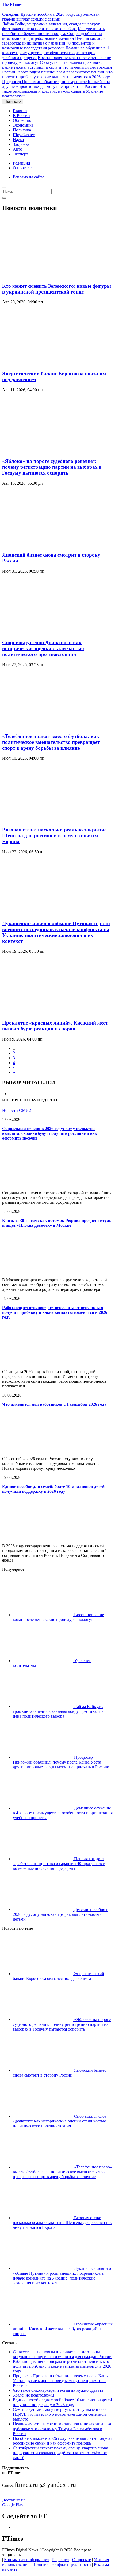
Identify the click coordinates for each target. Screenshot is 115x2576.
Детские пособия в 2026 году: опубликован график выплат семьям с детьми (51, 17)
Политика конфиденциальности (62, 2564)
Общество (22, 120)
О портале (22, 168)
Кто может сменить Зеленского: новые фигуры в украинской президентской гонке (57, 289)
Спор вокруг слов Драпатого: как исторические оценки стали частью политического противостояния (43, 648)
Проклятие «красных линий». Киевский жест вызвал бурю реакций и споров (55, 1026)
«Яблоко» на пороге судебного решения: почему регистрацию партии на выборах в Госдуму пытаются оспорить (52, 467)
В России (21, 116)
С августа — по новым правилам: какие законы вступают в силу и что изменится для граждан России (57, 67)
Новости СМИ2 (17, 1110)
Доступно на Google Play (14, 2502)
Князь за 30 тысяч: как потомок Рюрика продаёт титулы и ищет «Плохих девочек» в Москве (57, 1223)
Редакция (21, 163)
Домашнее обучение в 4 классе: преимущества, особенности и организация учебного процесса (55, 53)
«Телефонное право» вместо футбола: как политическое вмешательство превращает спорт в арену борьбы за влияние (51, 742)
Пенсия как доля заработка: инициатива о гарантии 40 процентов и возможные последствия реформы (54, 43)
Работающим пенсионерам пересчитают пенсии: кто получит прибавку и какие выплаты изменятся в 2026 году (57, 74)
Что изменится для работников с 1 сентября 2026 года (54, 1404)
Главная (20, 111)
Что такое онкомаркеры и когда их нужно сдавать (54, 89)
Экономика (23, 125)
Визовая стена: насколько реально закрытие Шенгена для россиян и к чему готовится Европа (54, 836)
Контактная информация (27, 2560)
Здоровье (21, 144)
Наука (18, 140)
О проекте (82, 2560)
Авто (18, 149)
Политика (22, 130)
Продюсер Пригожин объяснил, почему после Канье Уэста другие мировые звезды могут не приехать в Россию (56, 84)
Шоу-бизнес (24, 135)
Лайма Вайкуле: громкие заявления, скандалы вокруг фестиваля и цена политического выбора (51, 26)
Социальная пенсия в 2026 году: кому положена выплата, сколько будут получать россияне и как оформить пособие (50, 1133)
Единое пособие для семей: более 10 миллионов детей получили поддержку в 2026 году (53, 1489)
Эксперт (20, 154)
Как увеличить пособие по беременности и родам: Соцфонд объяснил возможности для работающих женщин (53, 34)
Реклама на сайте (28, 177)
